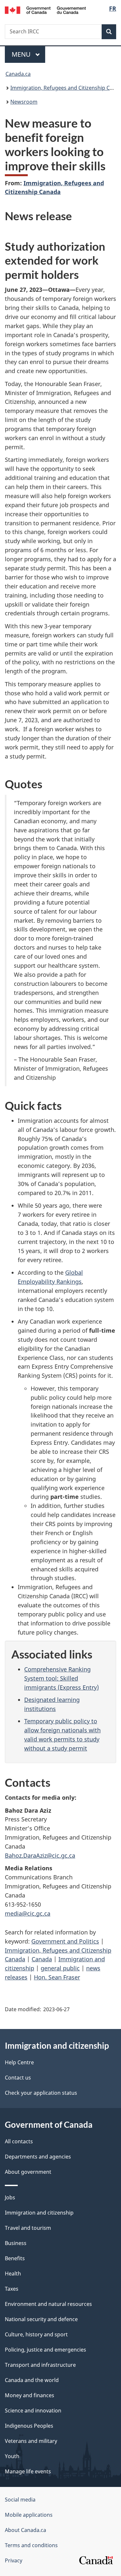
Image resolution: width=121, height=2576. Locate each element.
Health (13, 2274)
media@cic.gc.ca (28, 1913)
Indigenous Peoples (29, 2426)
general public (60, 1968)
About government (28, 2172)
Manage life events (28, 2471)
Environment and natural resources (48, 2304)
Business (16, 2243)
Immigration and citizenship (39, 2213)
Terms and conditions (31, 2545)
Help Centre (19, 2062)
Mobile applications (29, 2515)
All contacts (19, 2141)
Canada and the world (32, 2380)
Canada (42, 1959)
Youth (12, 2456)
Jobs (10, 2197)
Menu (22, 54)
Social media (20, 2500)
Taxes (12, 2289)
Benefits (15, 2258)
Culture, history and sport (36, 2334)
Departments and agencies (38, 2157)
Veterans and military (31, 2441)
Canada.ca (18, 74)
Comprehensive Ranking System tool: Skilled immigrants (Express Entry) (61, 1678)
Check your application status (41, 2093)
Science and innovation (33, 2411)
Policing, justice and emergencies (45, 2350)
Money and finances (30, 2395)
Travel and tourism (28, 2228)
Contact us (18, 2078)
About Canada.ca (25, 2530)
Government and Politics (65, 1941)
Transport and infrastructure (40, 2365)
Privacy (14, 2560)
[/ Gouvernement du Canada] (45, 10)
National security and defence (41, 2319)
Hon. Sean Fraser (57, 1977)
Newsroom (24, 102)
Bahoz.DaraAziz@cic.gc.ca (40, 1855)
